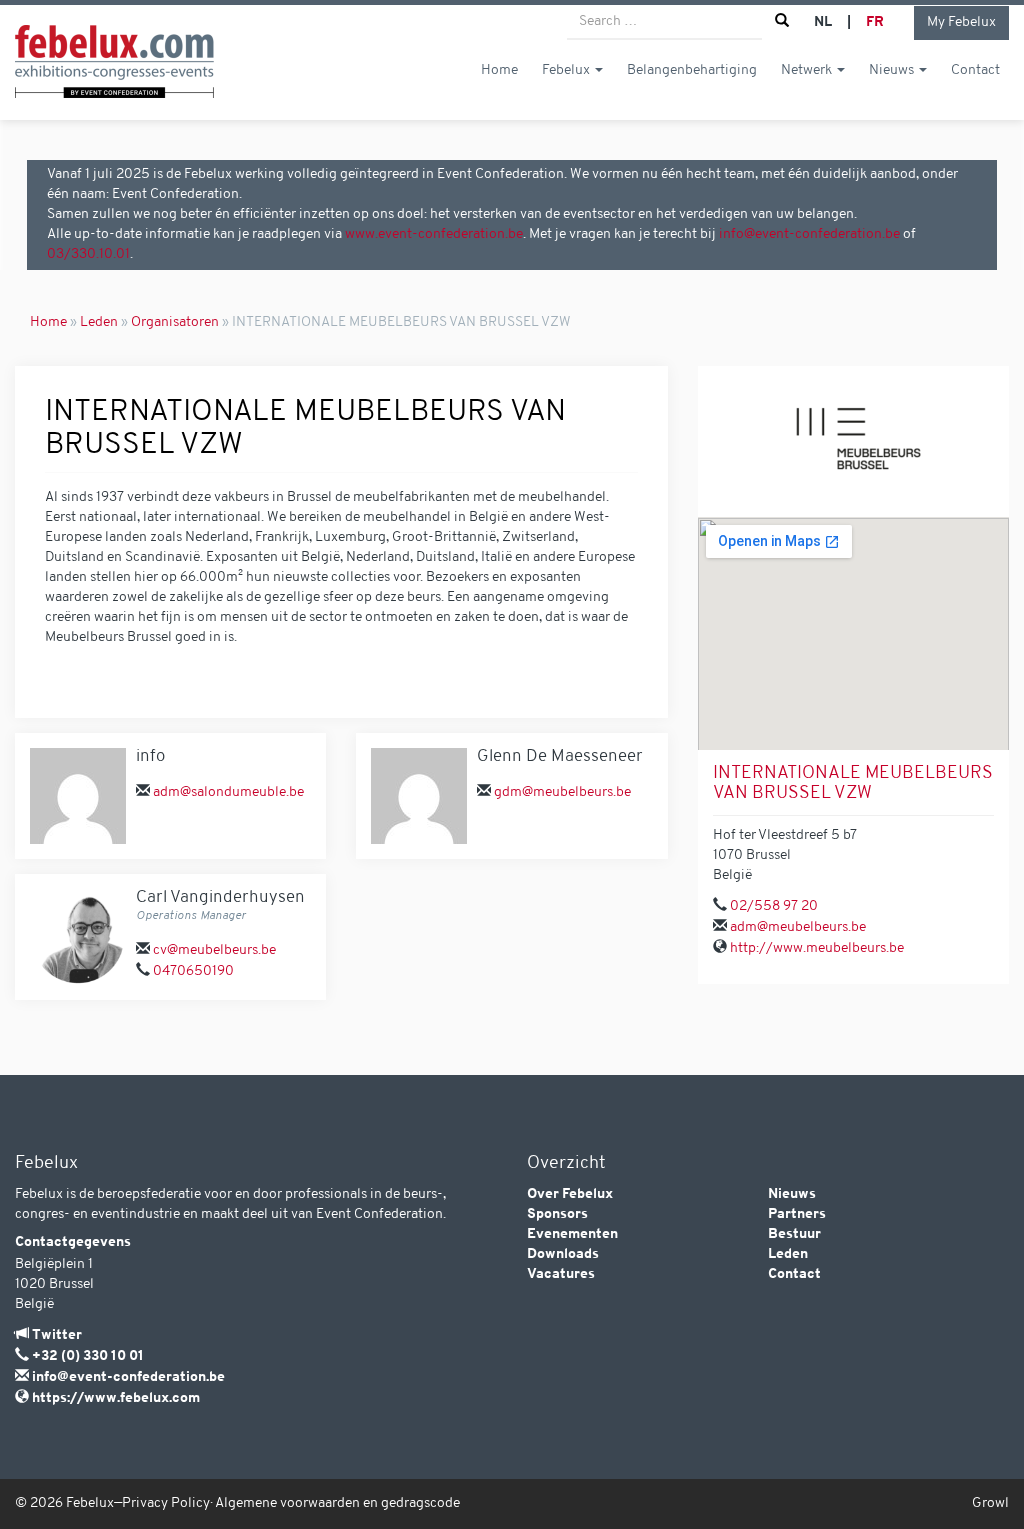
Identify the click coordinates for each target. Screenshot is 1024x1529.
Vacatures (561, 1274)
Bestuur (794, 1234)
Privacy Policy (166, 1503)
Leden (99, 322)
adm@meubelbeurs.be (798, 927)
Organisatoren (175, 322)
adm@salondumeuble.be (228, 792)
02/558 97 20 (774, 906)
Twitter (57, 1335)
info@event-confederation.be (809, 234)
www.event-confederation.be (434, 234)
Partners (797, 1214)
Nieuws (893, 70)
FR (875, 22)
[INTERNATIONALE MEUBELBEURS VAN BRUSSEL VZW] (853, 441)
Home (499, 70)
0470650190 (193, 971)
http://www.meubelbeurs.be (817, 948)
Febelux (567, 70)
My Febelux (961, 22)
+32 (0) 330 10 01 (88, 1356)
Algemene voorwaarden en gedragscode (337, 1503)
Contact (975, 70)
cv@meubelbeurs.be (214, 950)
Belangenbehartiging (692, 70)
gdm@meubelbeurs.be (562, 792)
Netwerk (808, 70)
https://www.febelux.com (116, 1398)
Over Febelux (570, 1194)
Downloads (563, 1254)
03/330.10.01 (88, 254)
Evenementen (572, 1234)
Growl (990, 1503)
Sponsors (557, 1214)
